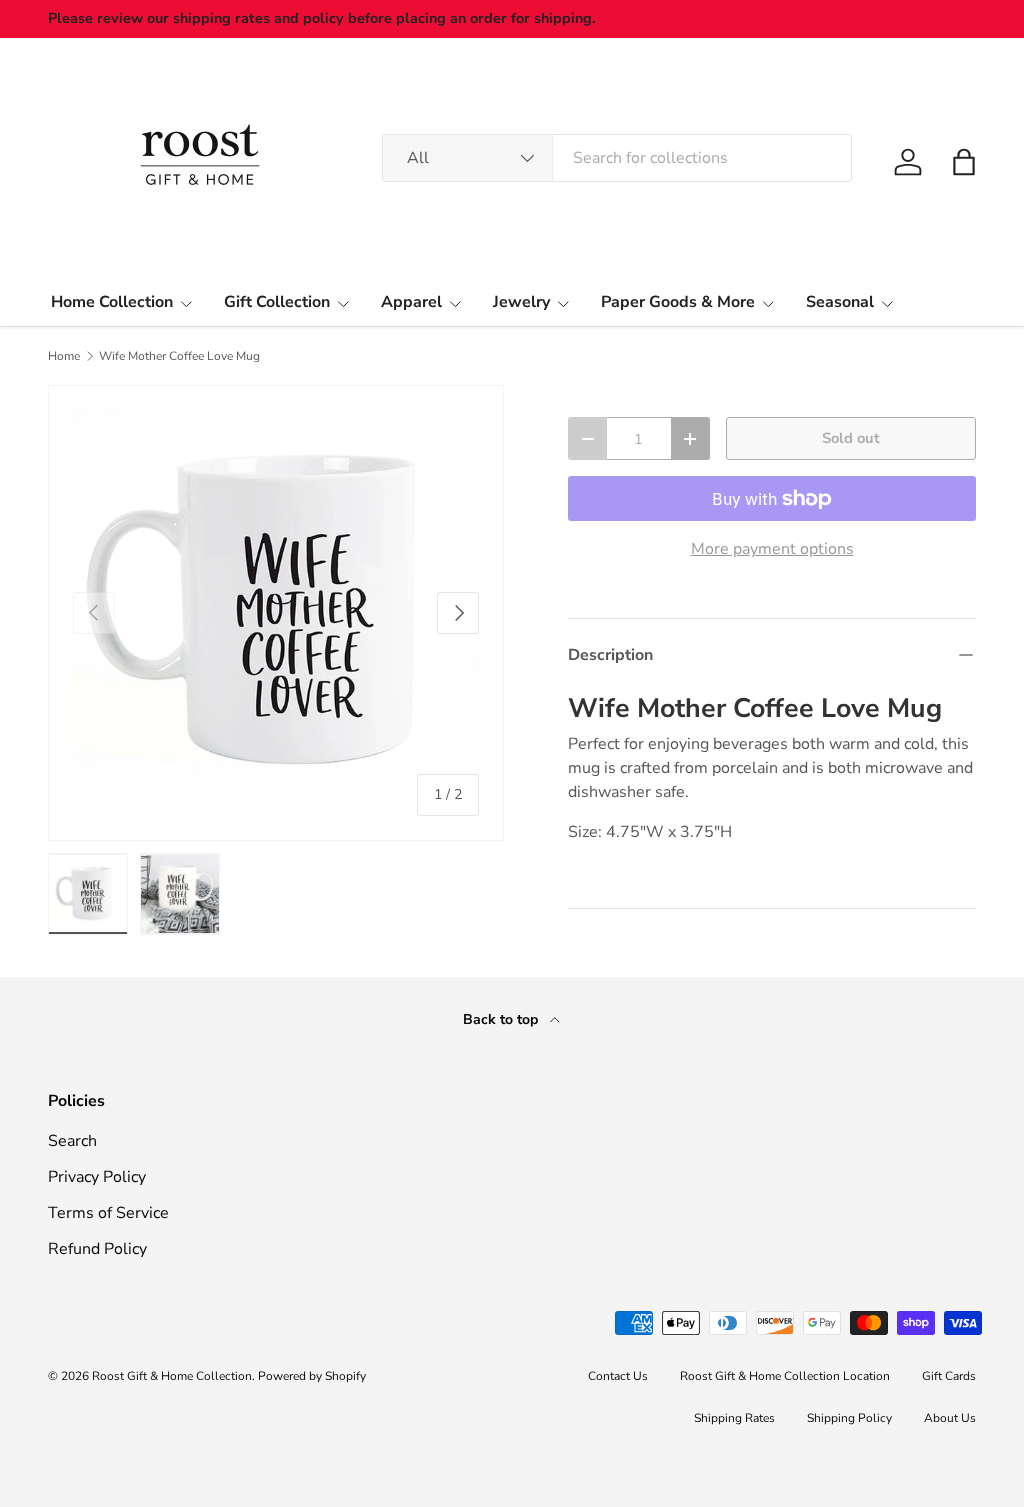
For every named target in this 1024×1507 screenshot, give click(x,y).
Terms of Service (108, 1213)
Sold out (851, 438)
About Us (950, 1418)
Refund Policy (97, 1249)
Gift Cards (949, 1376)
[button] (964, 162)
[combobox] (617, 158)
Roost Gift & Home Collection (172, 1376)
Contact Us (618, 1376)
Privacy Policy (97, 1177)
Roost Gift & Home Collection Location (785, 1376)
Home (64, 356)
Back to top (502, 1019)
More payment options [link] (772, 549)
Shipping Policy (849, 1418)
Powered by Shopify (312, 1376)
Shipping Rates (734, 1418)
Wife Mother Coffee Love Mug (179, 356)
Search (72, 1141)
